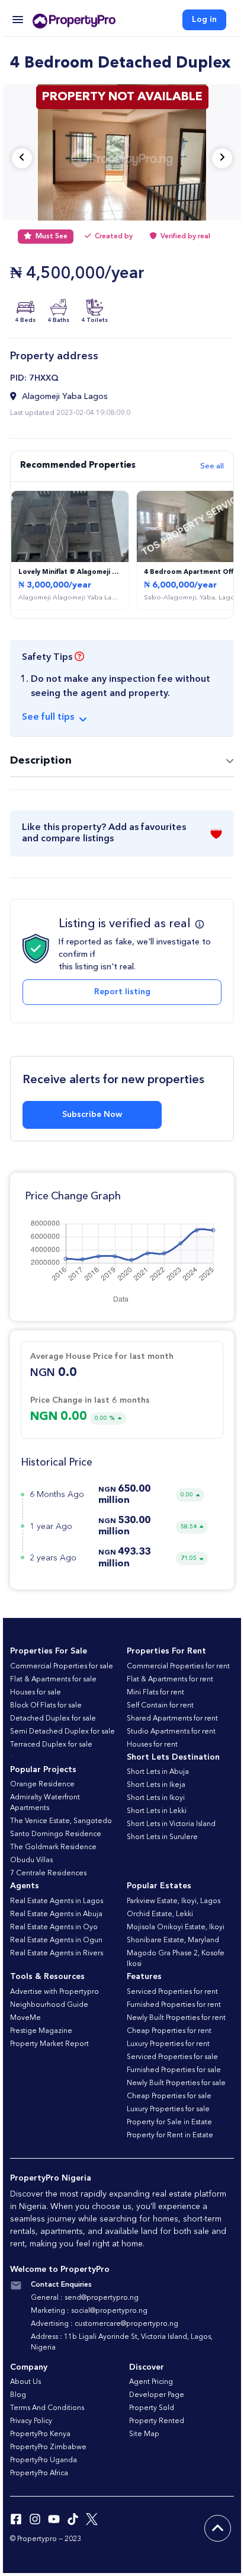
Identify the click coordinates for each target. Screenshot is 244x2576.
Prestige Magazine (41, 2031)
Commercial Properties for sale (62, 1667)
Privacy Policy (31, 2421)
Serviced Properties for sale (172, 2057)
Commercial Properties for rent (178, 1667)
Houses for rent (152, 1745)
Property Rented (157, 2421)
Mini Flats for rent (155, 1693)
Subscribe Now (92, 1115)
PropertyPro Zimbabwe (48, 2447)
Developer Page (157, 2395)
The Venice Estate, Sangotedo (61, 1821)
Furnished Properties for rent (174, 2005)
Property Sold (152, 2408)
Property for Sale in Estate (169, 2122)
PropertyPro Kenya (40, 2434)
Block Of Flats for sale (46, 1706)
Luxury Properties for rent (168, 2044)
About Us (25, 2382)
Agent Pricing (151, 2382)
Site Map (144, 2434)
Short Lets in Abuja (158, 1772)
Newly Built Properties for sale (176, 2083)
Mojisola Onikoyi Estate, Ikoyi (176, 1927)
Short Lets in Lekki (157, 1811)
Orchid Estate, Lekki (160, 1914)
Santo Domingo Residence (56, 1834)
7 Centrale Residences (48, 1873)
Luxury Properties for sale (168, 2109)
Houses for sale (36, 1693)
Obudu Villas (31, 1860)
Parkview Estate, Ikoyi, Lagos (174, 1901)
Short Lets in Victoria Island (171, 1824)
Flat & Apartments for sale (53, 1680)
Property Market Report (49, 2044)
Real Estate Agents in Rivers (57, 1953)
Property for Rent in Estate (170, 2136)
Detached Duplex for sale (53, 1719)
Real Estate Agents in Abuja (56, 1914)
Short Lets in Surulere (162, 1837)
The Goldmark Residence (53, 1847)
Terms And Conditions (47, 2408)
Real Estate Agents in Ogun (56, 1940)
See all (212, 466)
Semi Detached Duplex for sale (62, 1732)
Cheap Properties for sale (169, 2096)
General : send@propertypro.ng (85, 2298)
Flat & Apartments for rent (170, 1680)
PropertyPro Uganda (44, 2460)
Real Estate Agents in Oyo (54, 1927)
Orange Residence (42, 1785)
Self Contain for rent (160, 1706)
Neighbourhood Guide (49, 2005)
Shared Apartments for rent (172, 1719)
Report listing (122, 992)
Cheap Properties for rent (169, 2031)
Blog (18, 2395)
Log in (204, 20)
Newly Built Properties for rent (176, 2018)
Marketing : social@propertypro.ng (89, 2311)
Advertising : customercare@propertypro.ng (105, 2324)
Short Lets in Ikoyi (156, 1798)
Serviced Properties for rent (172, 1992)
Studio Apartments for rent (171, 1732)
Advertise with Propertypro (54, 1992)
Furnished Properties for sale (174, 2070)
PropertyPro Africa (39, 2473)
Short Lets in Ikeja (156, 1785)
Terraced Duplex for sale (51, 1745)
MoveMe (25, 2018)
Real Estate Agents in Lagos (57, 1901)
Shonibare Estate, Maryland (173, 1940)
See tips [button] (48, 717)
